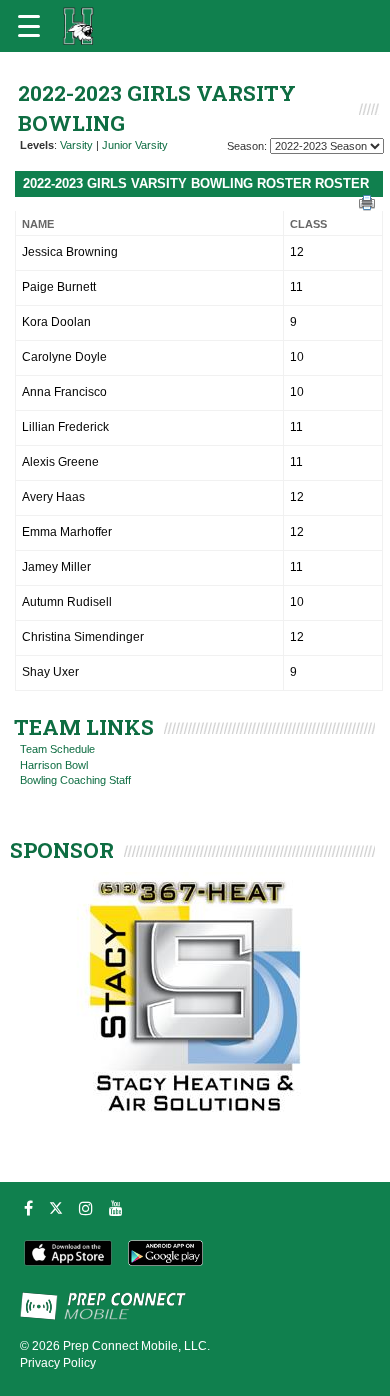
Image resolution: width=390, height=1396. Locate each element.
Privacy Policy (58, 1363)
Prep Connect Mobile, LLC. (136, 1346)
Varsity (76, 145)
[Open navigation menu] (29, 26)
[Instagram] (86, 1208)
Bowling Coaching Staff (75, 780)
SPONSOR (62, 850)
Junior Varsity (135, 145)
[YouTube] (116, 1208)
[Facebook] (28, 1208)
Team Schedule (57, 749)
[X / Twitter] (56, 1208)
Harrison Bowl (54, 765)
